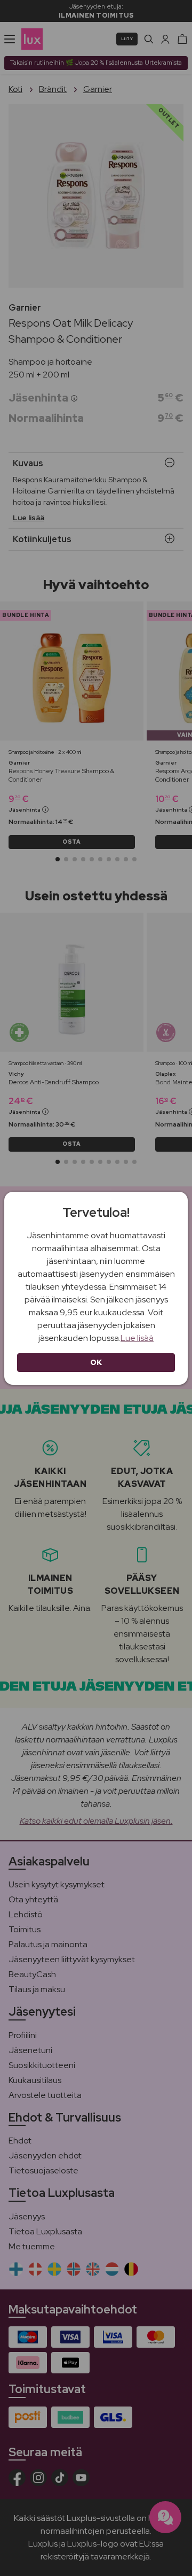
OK (96, 1362)
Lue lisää (137, 1338)
